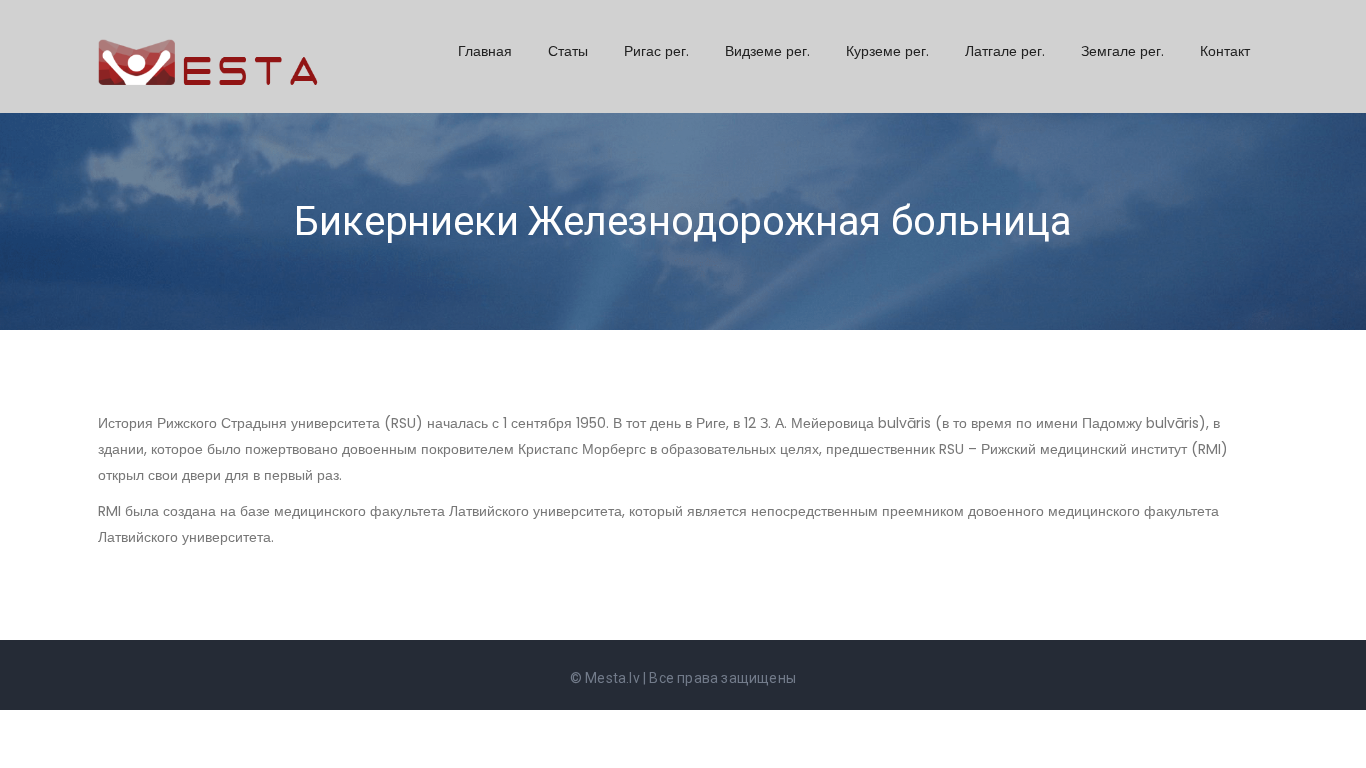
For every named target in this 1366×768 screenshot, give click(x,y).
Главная (485, 51)
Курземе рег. (887, 51)
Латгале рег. (1005, 51)
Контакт (1225, 51)
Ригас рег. (656, 51)
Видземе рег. (767, 51)
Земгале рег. (1122, 51)
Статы (568, 51)
